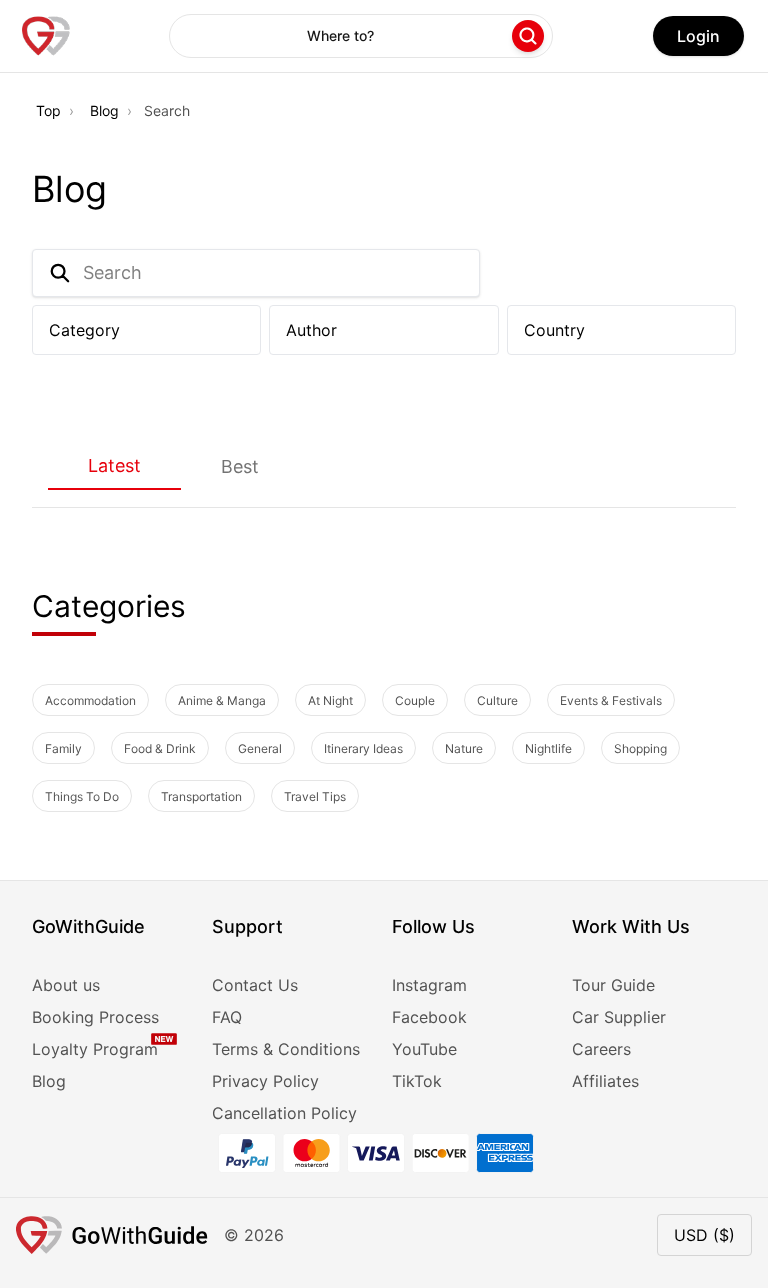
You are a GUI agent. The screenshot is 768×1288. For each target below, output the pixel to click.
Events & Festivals (611, 700)
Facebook (429, 1017)
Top (48, 110)
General (260, 748)
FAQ (227, 1017)
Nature (464, 748)
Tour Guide (613, 985)
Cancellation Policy (284, 1113)
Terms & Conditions (286, 1049)
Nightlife (548, 748)
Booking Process (95, 1017)
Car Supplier (619, 1017)
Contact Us (255, 985)
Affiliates (605, 1081)
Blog (104, 110)
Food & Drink (160, 748)
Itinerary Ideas (363, 748)
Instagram (429, 985)
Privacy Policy (265, 1081)
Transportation (201, 796)
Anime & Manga (222, 700)
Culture (497, 700)
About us (66, 985)
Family (63, 748)
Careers (601, 1049)
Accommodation (90, 700)
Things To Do (82, 796)
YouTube (424, 1049)
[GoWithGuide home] (46, 36)
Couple (415, 700)
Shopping (640, 748)
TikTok (417, 1081)
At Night (330, 700)
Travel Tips (315, 796)
